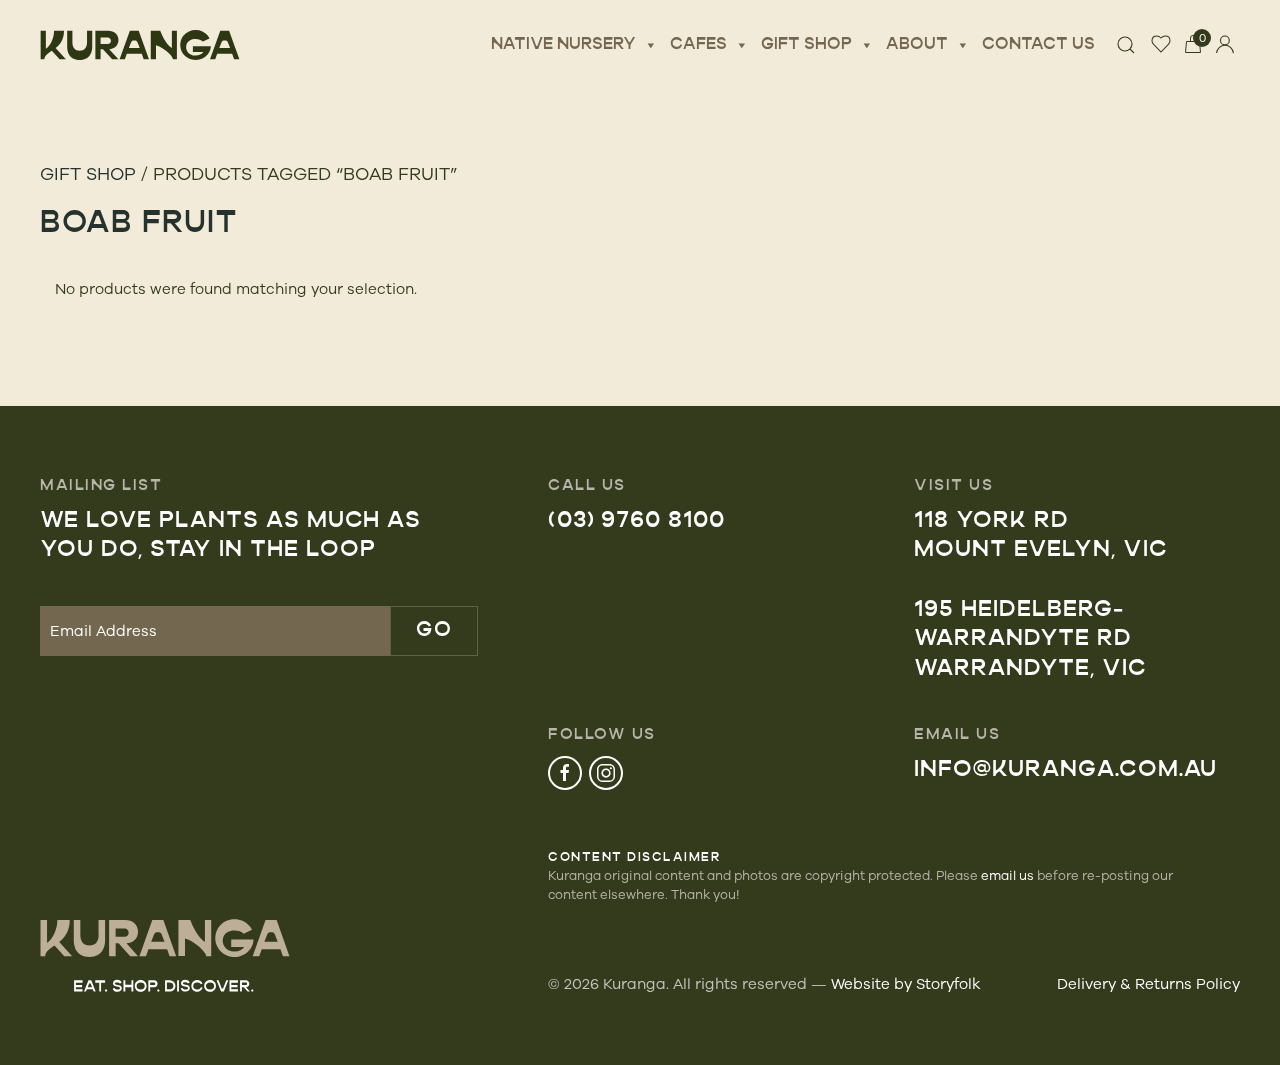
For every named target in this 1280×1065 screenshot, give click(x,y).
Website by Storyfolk (906, 983)
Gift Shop (806, 45)
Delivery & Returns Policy (1148, 983)
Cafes (698, 45)
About (917, 45)
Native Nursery (563, 45)
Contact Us (1038, 45)
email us (1007, 875)
